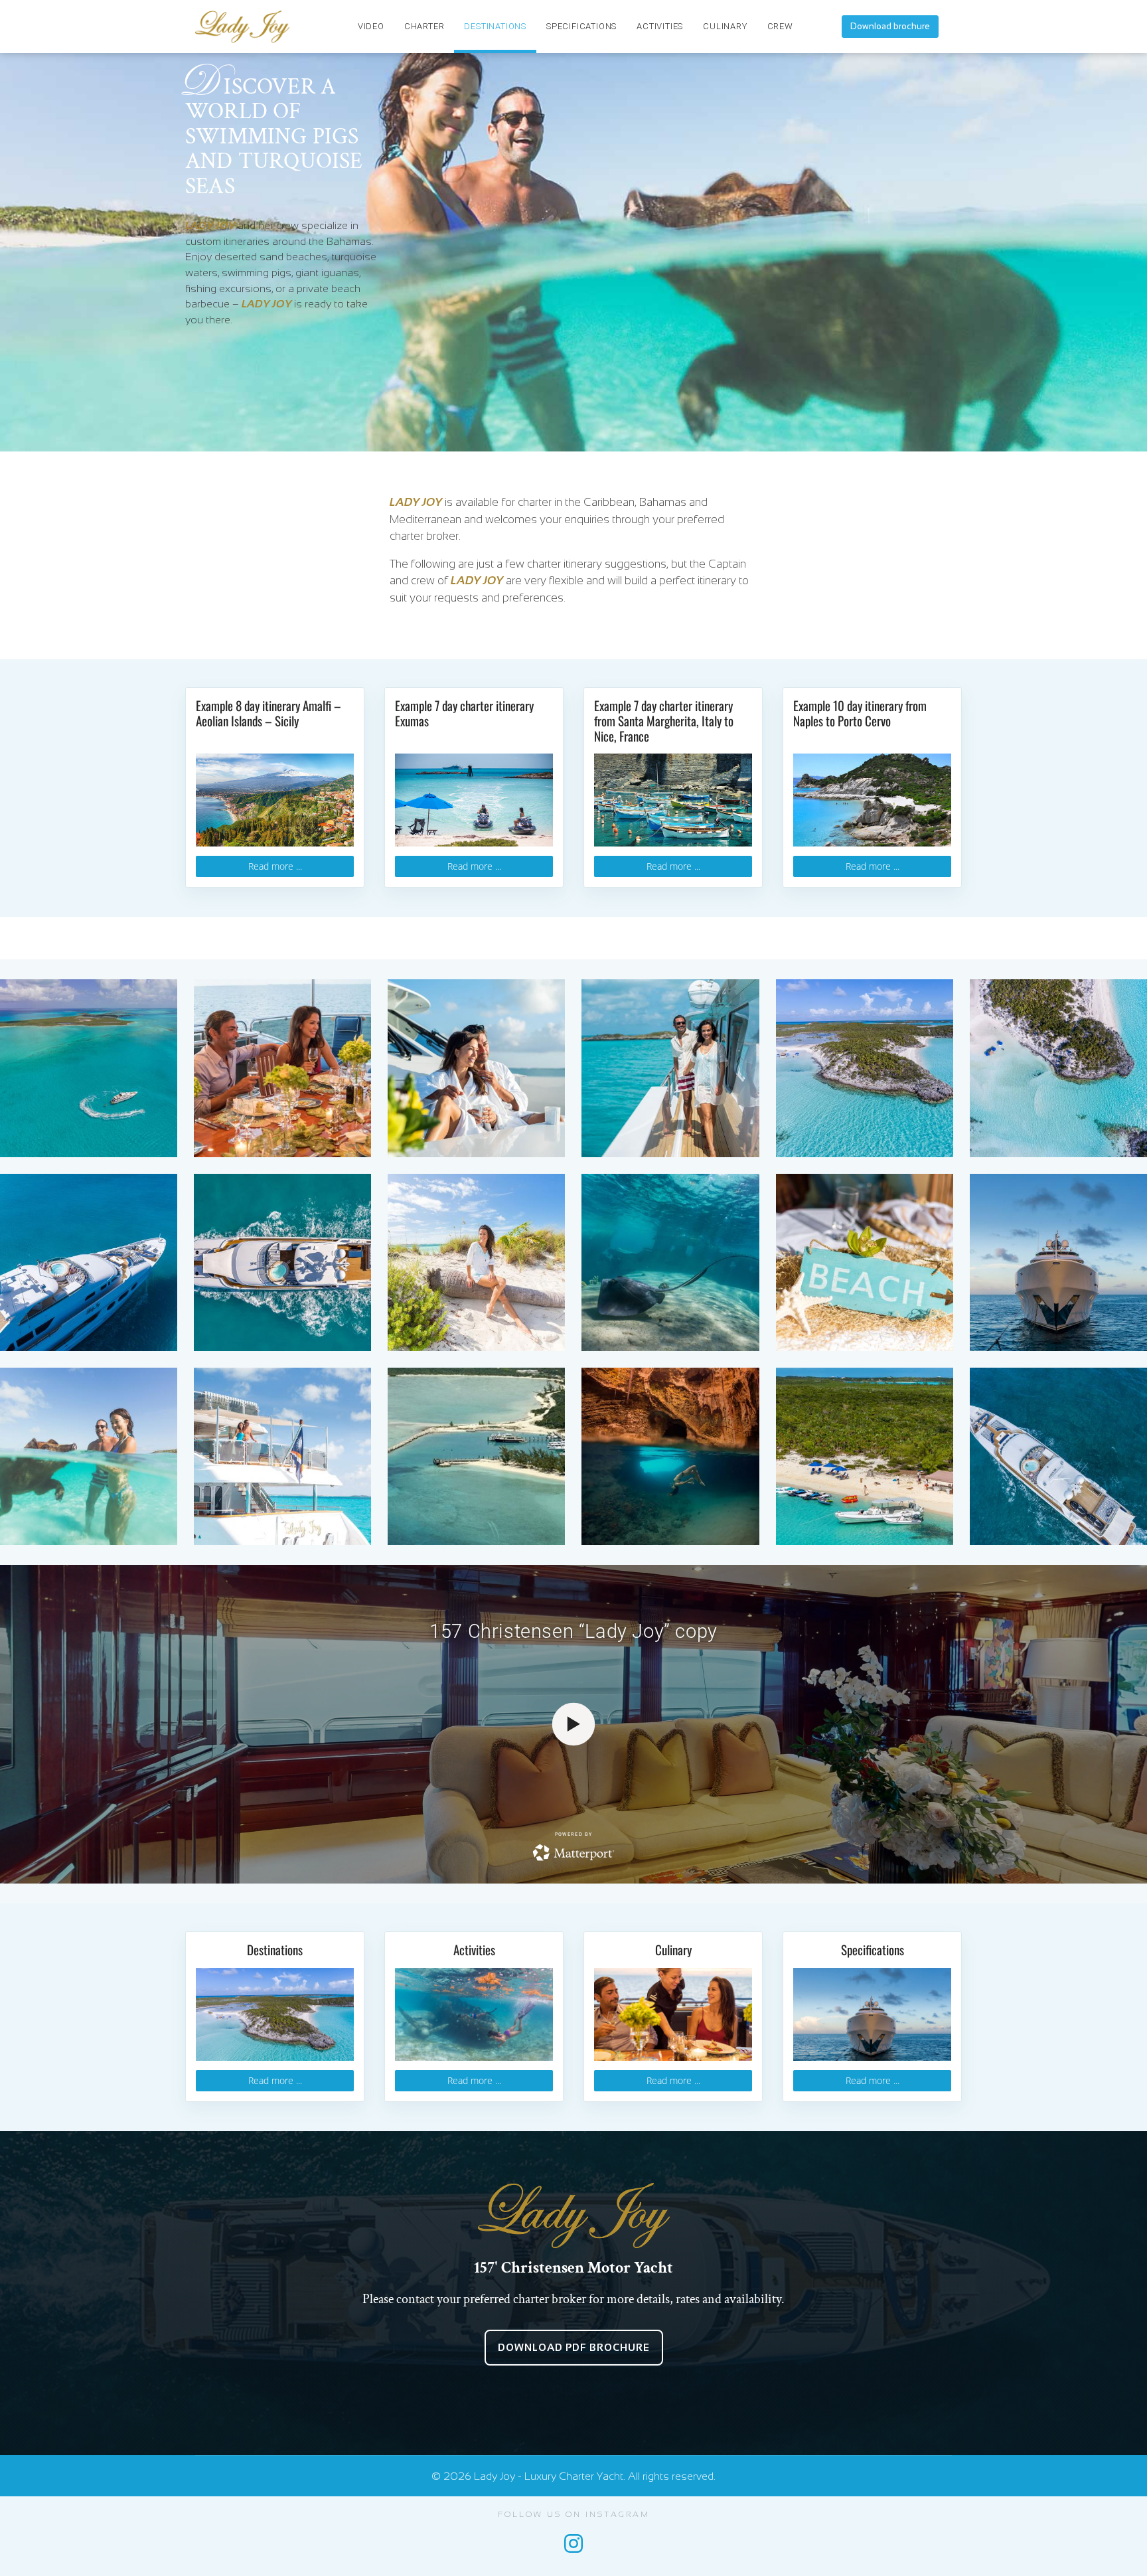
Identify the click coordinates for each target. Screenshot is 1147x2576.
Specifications (581, 26)
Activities (660, 26)
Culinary (725, 26)
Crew (780, 26)
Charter (424, 26)
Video (371, 26)
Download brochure (890, 26)
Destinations (495, 26)
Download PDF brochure (574, 2347)
